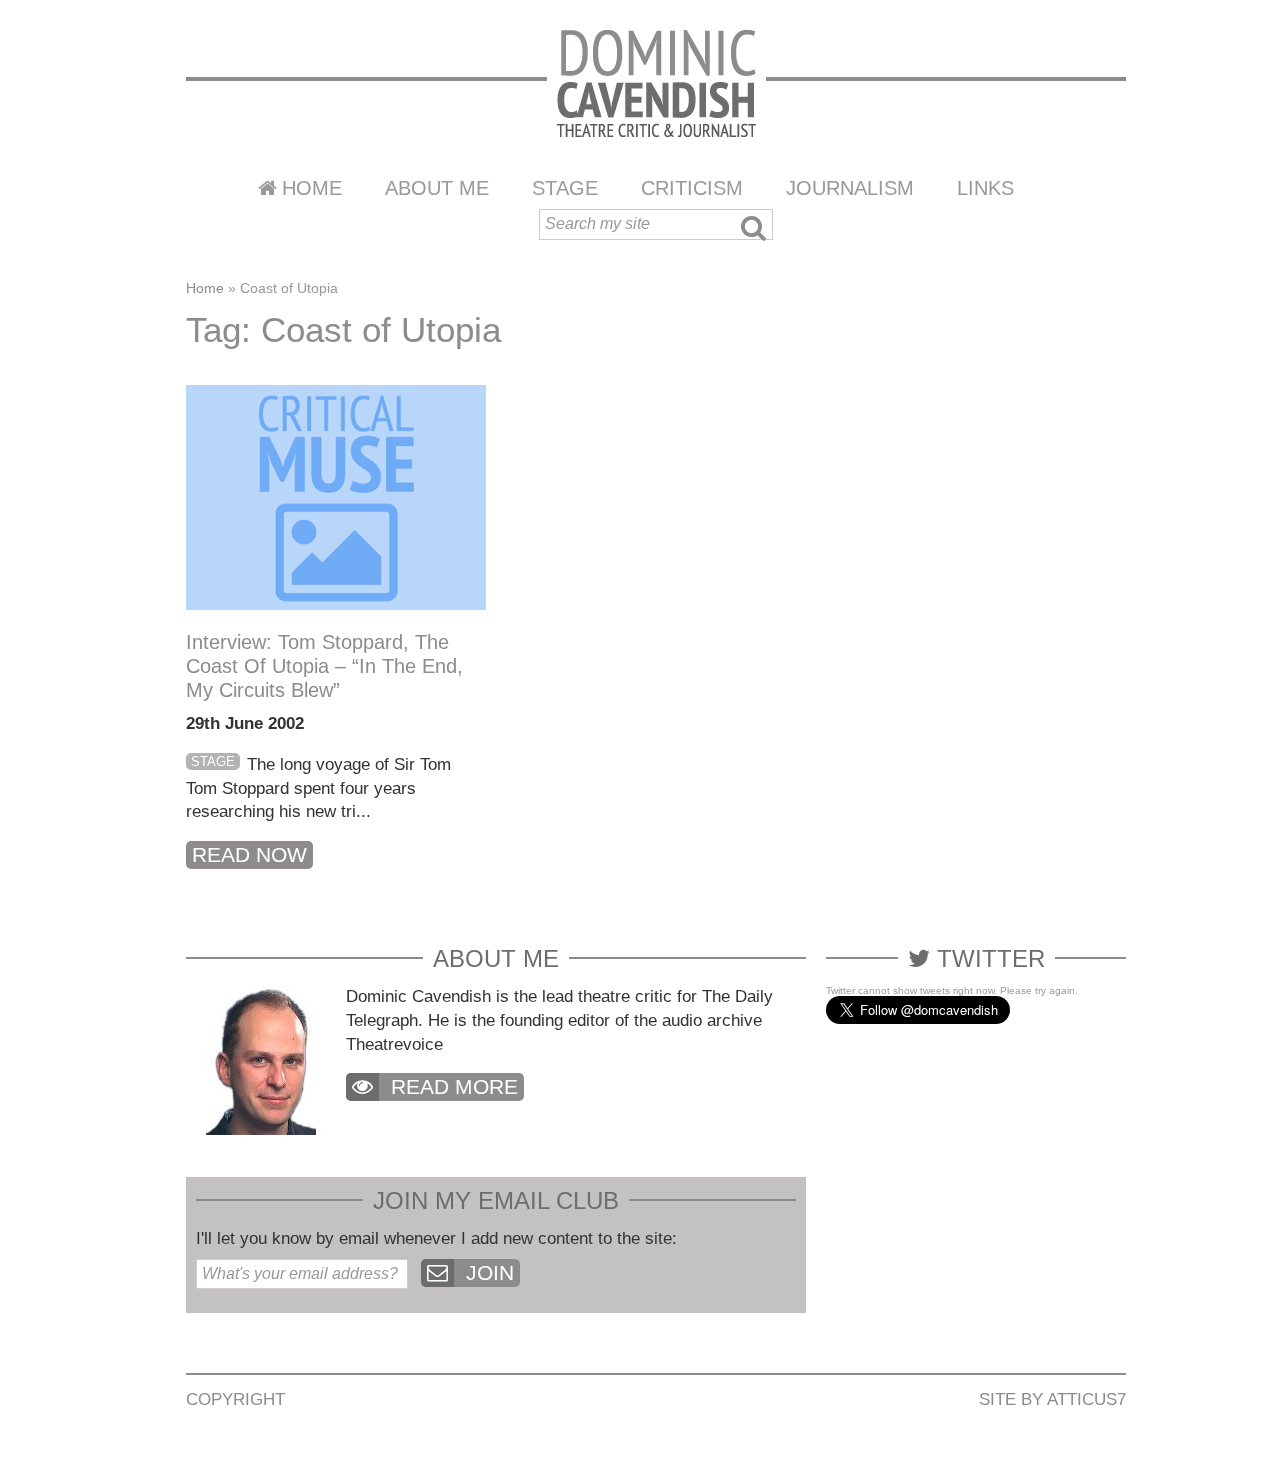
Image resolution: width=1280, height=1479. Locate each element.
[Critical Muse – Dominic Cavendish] (656, 82)
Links (985, 188)
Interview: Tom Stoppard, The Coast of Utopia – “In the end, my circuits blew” (324, 666)
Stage (565, 188)
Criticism (692, 188)
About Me (437, 188)
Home (312, 188)
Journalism (850, 188)
